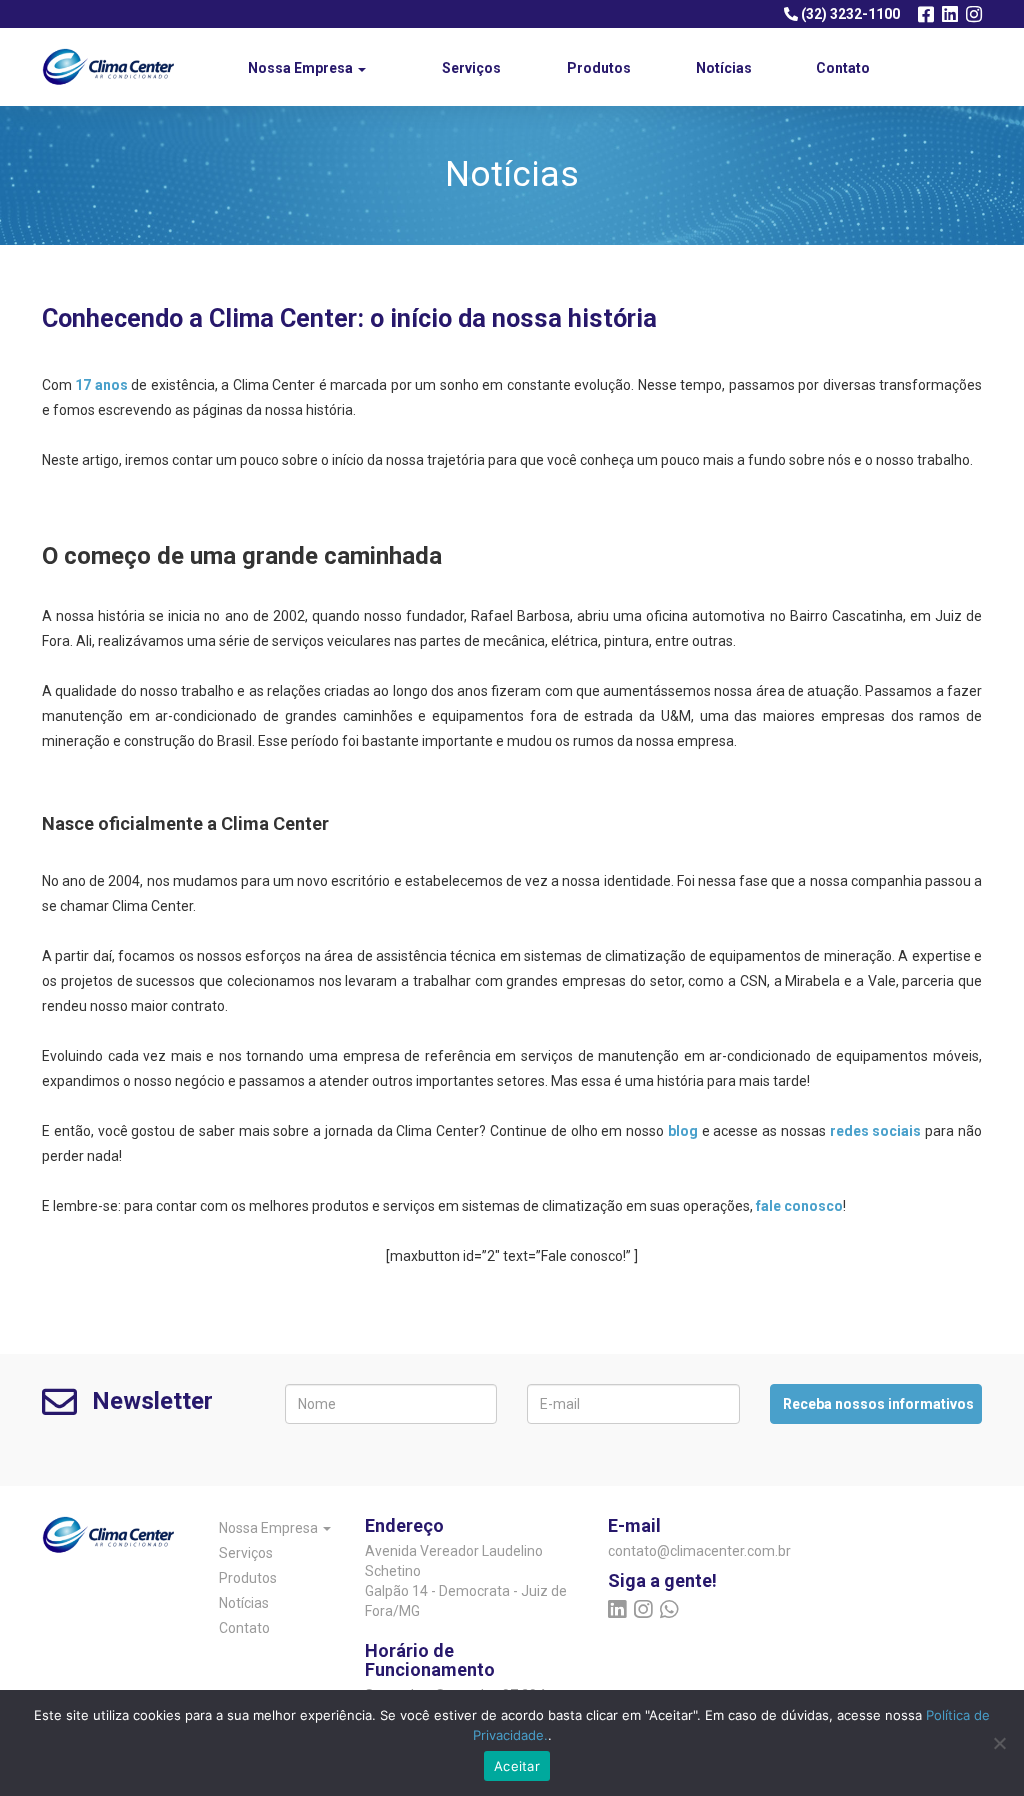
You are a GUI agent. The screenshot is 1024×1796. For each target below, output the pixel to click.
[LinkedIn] (950, 14)
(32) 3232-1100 (849, 14)
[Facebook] (926, 14)
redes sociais (876, 1131)
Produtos (599, 68)
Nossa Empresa (302, 68)
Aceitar (517, 1766)
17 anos (101, 385)
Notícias (724, 68)
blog (683, 1131)
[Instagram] (974, 14)
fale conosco (799, 1206)
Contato (843, 68)
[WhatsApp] (669, 1610)
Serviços (471, 68)
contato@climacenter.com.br (674, 1551)
